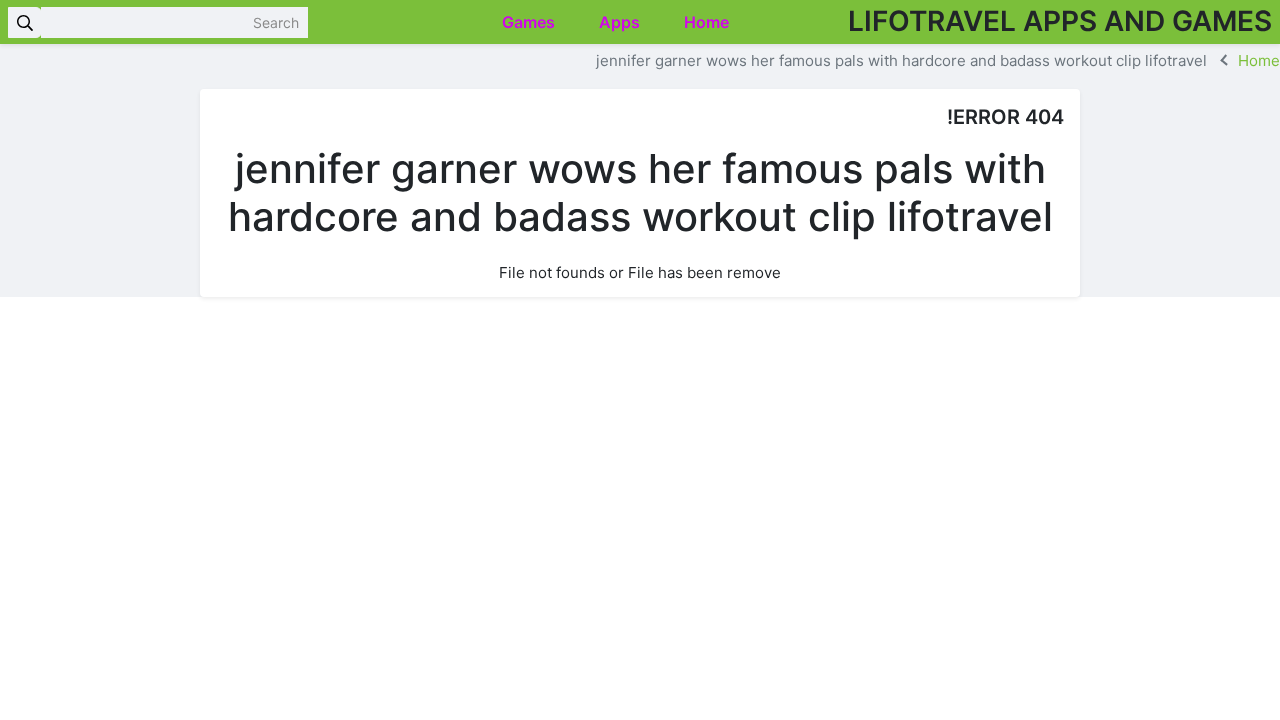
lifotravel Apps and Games (1060, 21)
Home (708, 22)
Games (530, 22)
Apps (621, 22)
